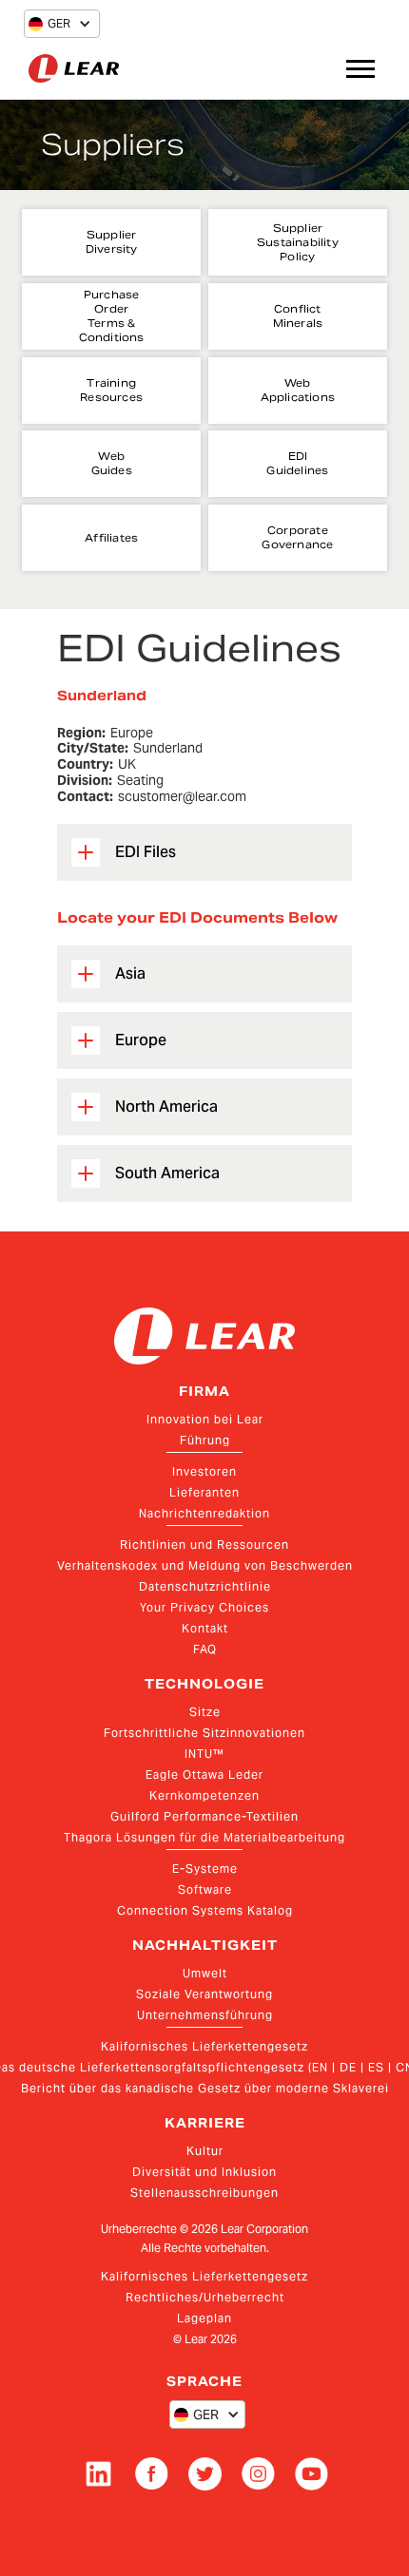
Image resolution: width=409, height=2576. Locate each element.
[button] (49, 24)
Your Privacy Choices (204, 1607)
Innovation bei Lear (205, 1419)
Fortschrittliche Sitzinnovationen (204, 1733)
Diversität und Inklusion (204, 2172)
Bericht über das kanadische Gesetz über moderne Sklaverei (205, 2088)
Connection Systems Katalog (205, 1910)
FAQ (205, 1649)
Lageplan (204, 2318)
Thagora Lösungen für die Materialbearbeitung (204, 1837)
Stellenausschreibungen (204, 2193)
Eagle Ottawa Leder (204, 1775)
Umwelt (205, 1973)
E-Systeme (205, 1869)
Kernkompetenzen (204, 1795)
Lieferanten (204, 1492)
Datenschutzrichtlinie (205, 1586)
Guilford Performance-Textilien (204, 1816)
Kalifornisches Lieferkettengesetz (204, 2046)
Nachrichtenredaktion (204, 1513)
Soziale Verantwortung (204, 1994)
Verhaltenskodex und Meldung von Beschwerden (205, 1565)
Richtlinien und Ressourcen (204, 1545)
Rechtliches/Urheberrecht (205, 2297)
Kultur (205, 2151)
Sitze (205, 1712)
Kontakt (205, 1628)
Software (205, 1889)
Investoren (204, 1471)
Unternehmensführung (205, 2015)
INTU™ (204, 1754)
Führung (205, 1440)
